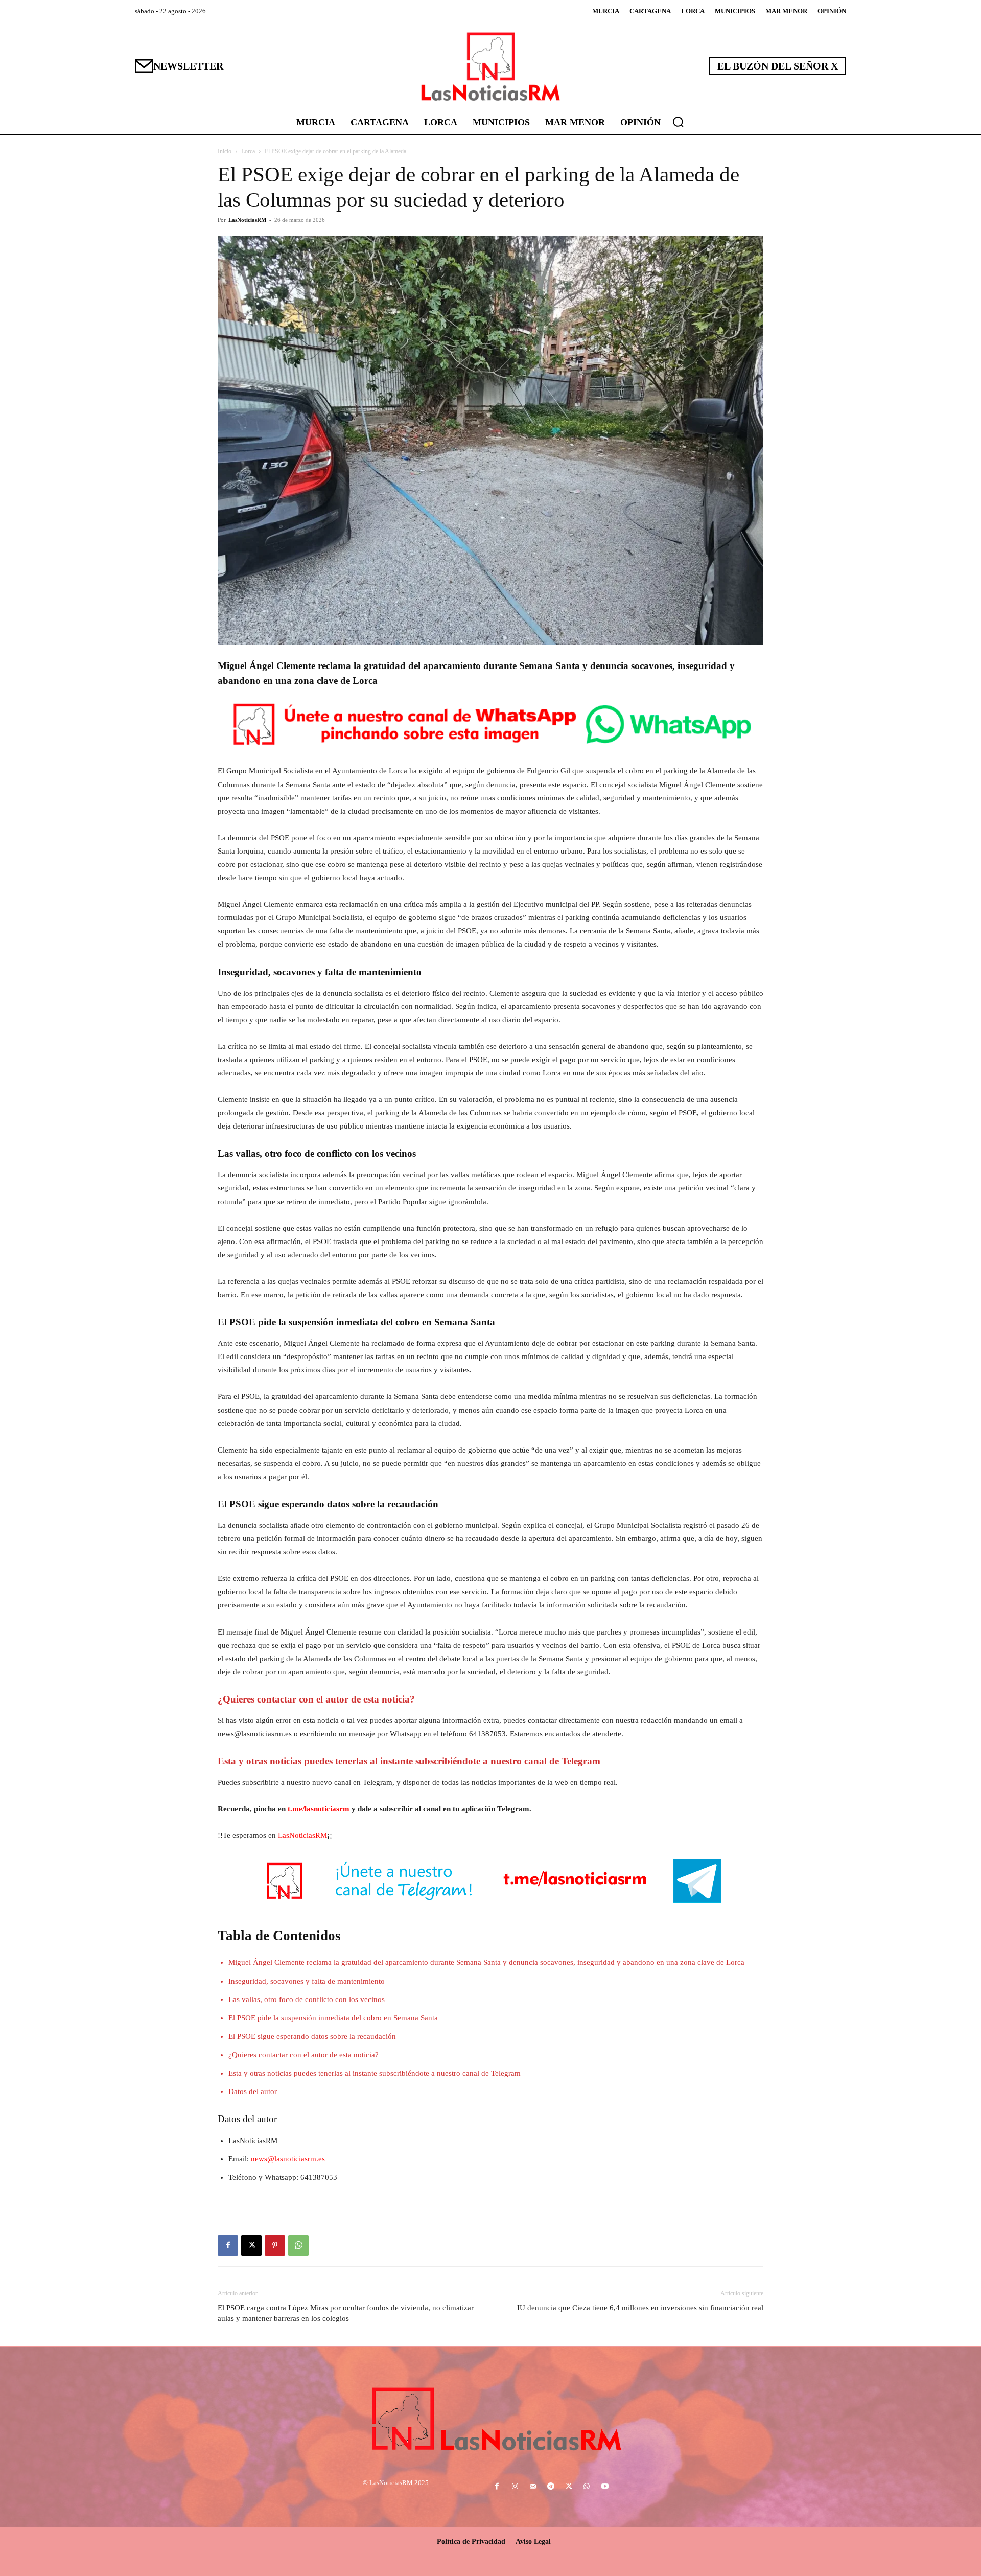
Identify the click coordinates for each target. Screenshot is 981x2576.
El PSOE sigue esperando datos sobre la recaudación (312, 2036)
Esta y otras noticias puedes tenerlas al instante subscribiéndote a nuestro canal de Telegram (375, 2073)
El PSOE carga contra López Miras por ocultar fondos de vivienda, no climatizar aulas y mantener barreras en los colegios (346, 2313)
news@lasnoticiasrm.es (288, 2159)
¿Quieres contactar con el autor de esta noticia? (303, 2055)
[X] (251, 2245)
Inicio (225, 151)
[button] (678, 122)
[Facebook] (228, 2245)
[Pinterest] (275, 2245)
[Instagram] (515, 2487)
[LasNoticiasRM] (491, 66)
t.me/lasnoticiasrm (319, 1809)
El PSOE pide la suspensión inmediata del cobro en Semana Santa (333, 2018)
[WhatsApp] (298, 2245)
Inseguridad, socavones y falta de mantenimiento (307, 1981)
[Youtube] (605, 2487)
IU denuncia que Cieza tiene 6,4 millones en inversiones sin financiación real (640, 2308)
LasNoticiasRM (247, 220)
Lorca (248, 151)
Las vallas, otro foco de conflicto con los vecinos (307, 1999)
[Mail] (533, 2487)
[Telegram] (551, 2487)
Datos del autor (253, 2091)
